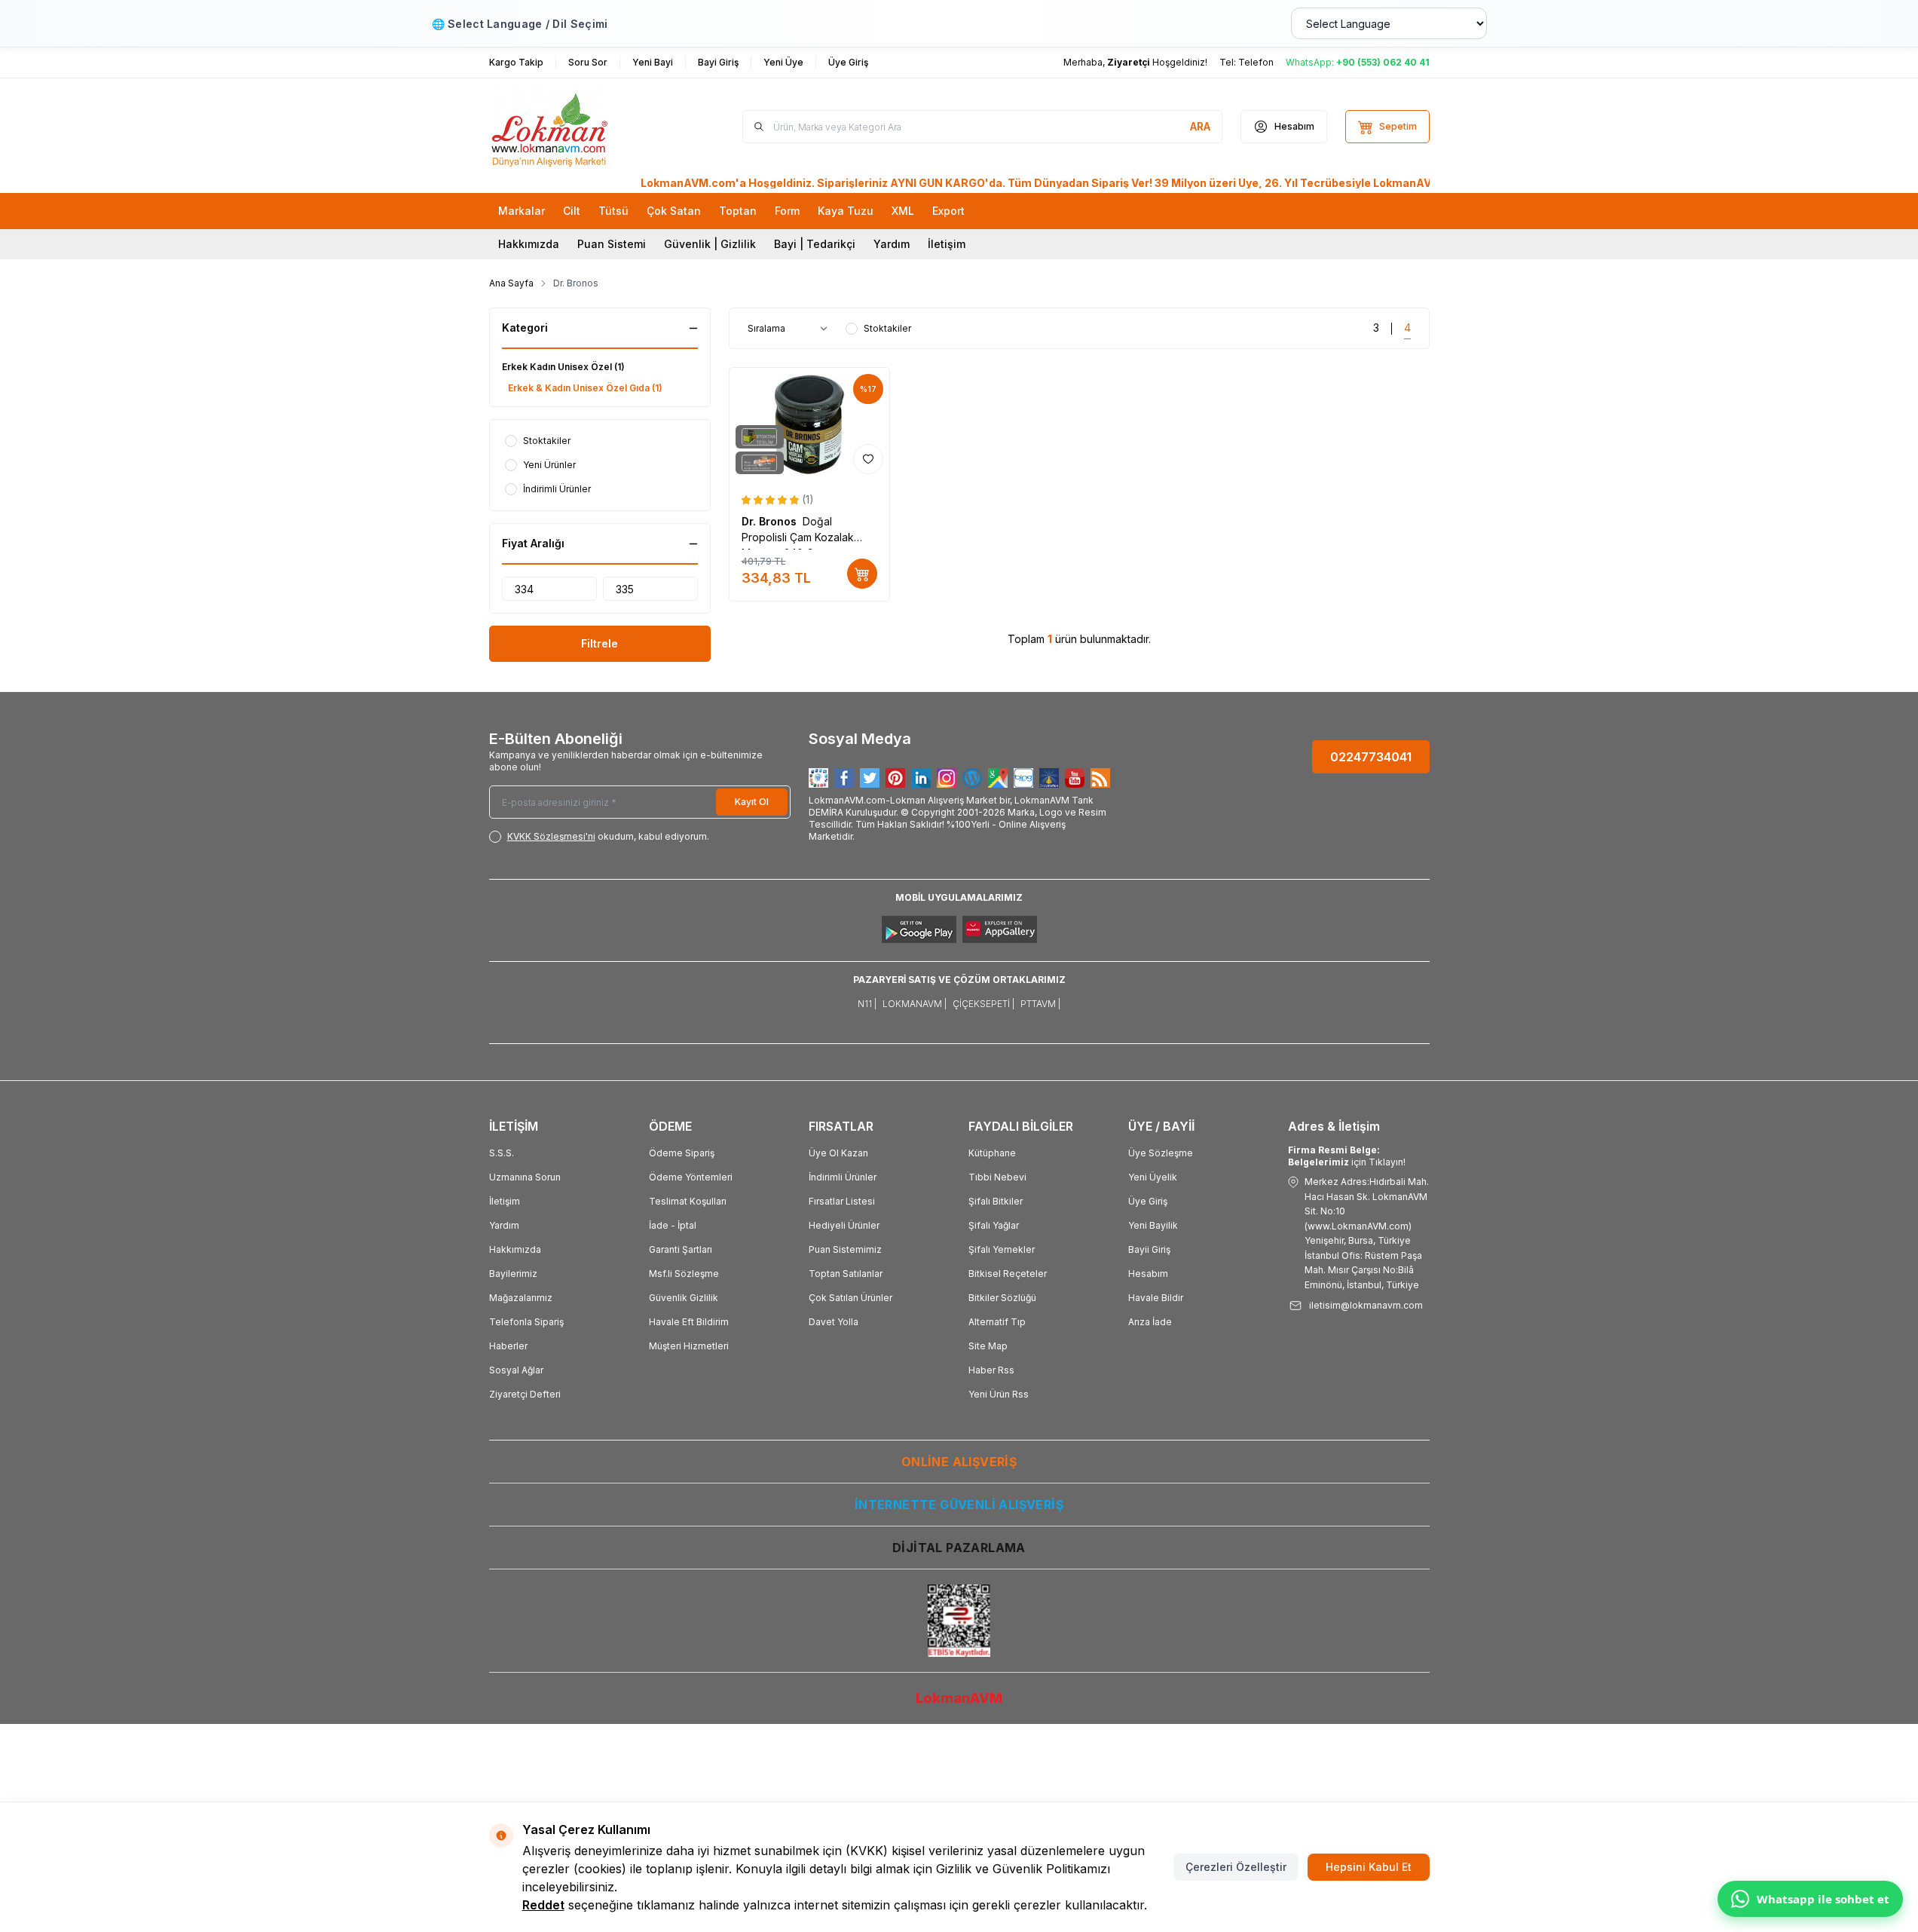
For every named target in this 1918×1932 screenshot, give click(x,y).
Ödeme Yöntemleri (691, 1177)
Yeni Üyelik (1153, 1177)
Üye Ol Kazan (838, 1153)
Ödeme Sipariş (682, 1153)
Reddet (543, 1905)
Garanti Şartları (681, 1249)
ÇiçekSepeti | (983, 1004)
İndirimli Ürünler (843, 1177)
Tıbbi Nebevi (997, 1177)
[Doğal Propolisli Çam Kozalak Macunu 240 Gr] (810, 424)
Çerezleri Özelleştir (1236, 1867)
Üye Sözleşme (1161, 1153)
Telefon (1256, 62)
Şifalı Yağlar (994, 1225)
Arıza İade (1150, 1322)
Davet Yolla (834, 1322)
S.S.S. (502, 1153)
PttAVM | (1040, 1004)
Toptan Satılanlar (846, 1274)
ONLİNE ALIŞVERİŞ (959, 1462)
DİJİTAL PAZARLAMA (959, 1548)
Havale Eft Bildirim (689, 1322)
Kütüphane (992, 1153)
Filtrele (600, 643)
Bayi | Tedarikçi (815, 244)
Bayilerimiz (513, 1274)
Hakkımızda (529, 244)
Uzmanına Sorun (525, 1177)
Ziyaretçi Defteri (525, 1394)
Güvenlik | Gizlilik (710, 244)
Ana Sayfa (511, 283)
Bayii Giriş (1149, 1249)
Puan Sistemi (612, 244)
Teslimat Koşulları (688, 1201)
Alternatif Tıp (997, 1322)
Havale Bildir (1156, 1298)
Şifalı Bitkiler (996, 1201)
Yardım (892, 244)
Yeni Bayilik (1153, 1225)
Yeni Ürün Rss (999, 1394)
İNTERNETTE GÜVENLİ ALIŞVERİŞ (959, 1505)
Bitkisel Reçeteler (1008, 1274)
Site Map (988, 1346)
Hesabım (1148, 1274)
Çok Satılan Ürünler (850, 1298)
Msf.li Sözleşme (684, 1274)
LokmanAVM (959, 1698)
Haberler (508, 1346)
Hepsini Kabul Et (1369, 1867)
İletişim (947, 244)
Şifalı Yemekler (1002, 1249)
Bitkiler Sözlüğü (1002, 1298)
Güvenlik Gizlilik (684, 1298)
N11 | (867, 1004)
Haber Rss (991, 1370)
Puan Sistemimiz (845, 1249)
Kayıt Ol (752, 802)
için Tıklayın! (1347, 1156)
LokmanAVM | (915, 1004)
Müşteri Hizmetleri (689, 1346)
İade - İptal (673, 1225)
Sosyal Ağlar (516, 1370)
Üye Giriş (1148, 1201)
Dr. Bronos (772, 521)
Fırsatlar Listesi (842, 1201)
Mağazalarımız (521, 1298)
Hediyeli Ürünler (844, 1225)
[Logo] (580, 127)
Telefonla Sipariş (526, 1322)
